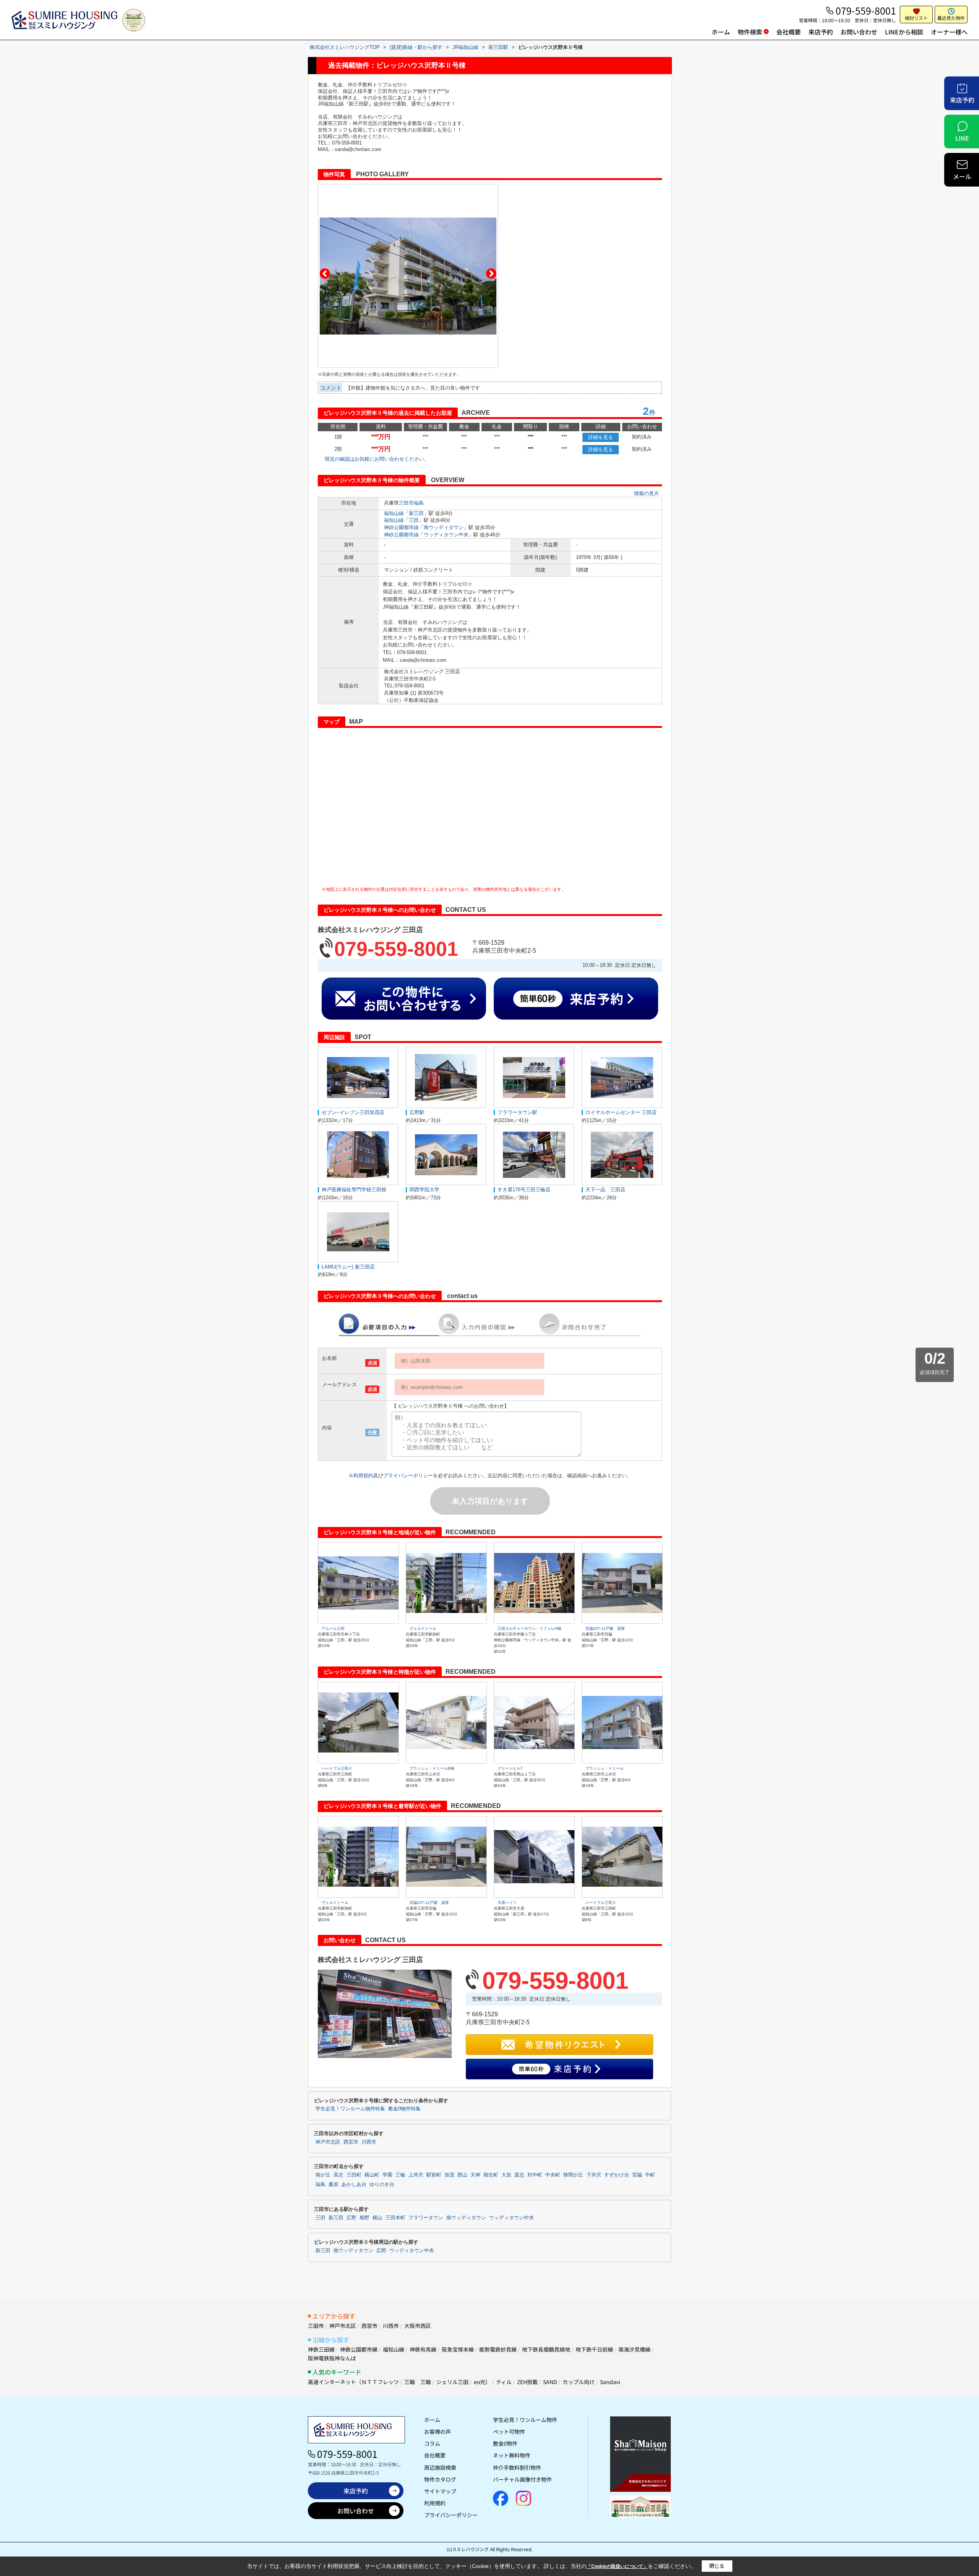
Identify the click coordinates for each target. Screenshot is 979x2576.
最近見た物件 (951, 18)
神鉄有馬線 (423, 2349)
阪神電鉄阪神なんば (332, 2358)
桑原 (333, 2185)
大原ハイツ (507, 1903)
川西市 (369, 2142)
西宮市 (351, 2142)
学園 (387, 2175)
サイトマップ (440, 2491)
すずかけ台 (617, 2175)
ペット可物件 (509, 2431)
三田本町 (395, 2218)
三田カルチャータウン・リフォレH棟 (529, 1628)
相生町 (491, 2175)
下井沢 (594, 2175)
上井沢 (416, 2175)
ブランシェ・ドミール (605, 1768)
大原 (506, 2175)
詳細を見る (601, 437)
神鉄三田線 (321, 2349)
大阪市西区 (418, 2326)
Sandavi (610, 2382)
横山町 (372, 2175)
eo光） (482, 2382)
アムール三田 (333, 1628)
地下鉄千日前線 (594, 2349)
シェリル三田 (452, 2382)
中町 (650, 2175)
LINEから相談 (904, 32)
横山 (377, 2218)
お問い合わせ (859, 32)
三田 (414, 520)
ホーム (721, 32)
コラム (432, 2443)
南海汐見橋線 (634, 2349)
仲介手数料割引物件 (517, 2467)
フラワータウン (426, 2218)
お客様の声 (437, 2431)
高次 (338, 2175)
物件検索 (750, 32)
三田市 (406, 503)
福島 (419, 503)
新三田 (416, 513)
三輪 (400, 2175)
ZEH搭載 (527, 2382)
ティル (504, 2382)
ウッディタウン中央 (446, 535)
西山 (462, 2175)
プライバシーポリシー (408, 1476)
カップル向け (579, 2382)
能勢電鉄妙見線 (498, 2349)
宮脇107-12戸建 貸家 (605, 1628)
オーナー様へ (949, 32)
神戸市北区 (328, 2142)
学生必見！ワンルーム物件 (525, 2420)
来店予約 (821, 32)
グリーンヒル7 (510, 1768)
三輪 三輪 (418, 2382)
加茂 (449, 2175)
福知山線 (394, 513)
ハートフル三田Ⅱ (337, 1768)
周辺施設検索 (440, 2467)
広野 (351, 2218)
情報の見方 (646, 493)
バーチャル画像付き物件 (522, 2479)
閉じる (717, 2566)
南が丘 (323, 2175)
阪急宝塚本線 (458, 2349)
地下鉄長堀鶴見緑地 (546, 2349)
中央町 (553, 2175)
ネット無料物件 (512, 2455)
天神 (475, 2175)
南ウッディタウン (444, 527)
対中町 (535, 2175)
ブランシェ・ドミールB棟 (432, 1768)
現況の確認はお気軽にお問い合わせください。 (377, 459)
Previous (325, 274)
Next (491, 274)
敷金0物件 (505, 2443)
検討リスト (916, 18)
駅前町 (434, 2175)
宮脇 (637, 2175)
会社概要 (789, 32)
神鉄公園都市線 (401, 527)
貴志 (519, 2175)
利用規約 (363, 1476)
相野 (364, 2218)
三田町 (354, 2175)
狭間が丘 (573, 2175)
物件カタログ (440, 2479)
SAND (550, 2382)
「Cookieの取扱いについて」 (617, 2566)
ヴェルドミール (423, 1628)
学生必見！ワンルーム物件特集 (350, 2109)
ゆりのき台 (382, 2185)
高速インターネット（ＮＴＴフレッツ (353, 2382)
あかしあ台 (354, 2185)
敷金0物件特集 (404, 2109)
